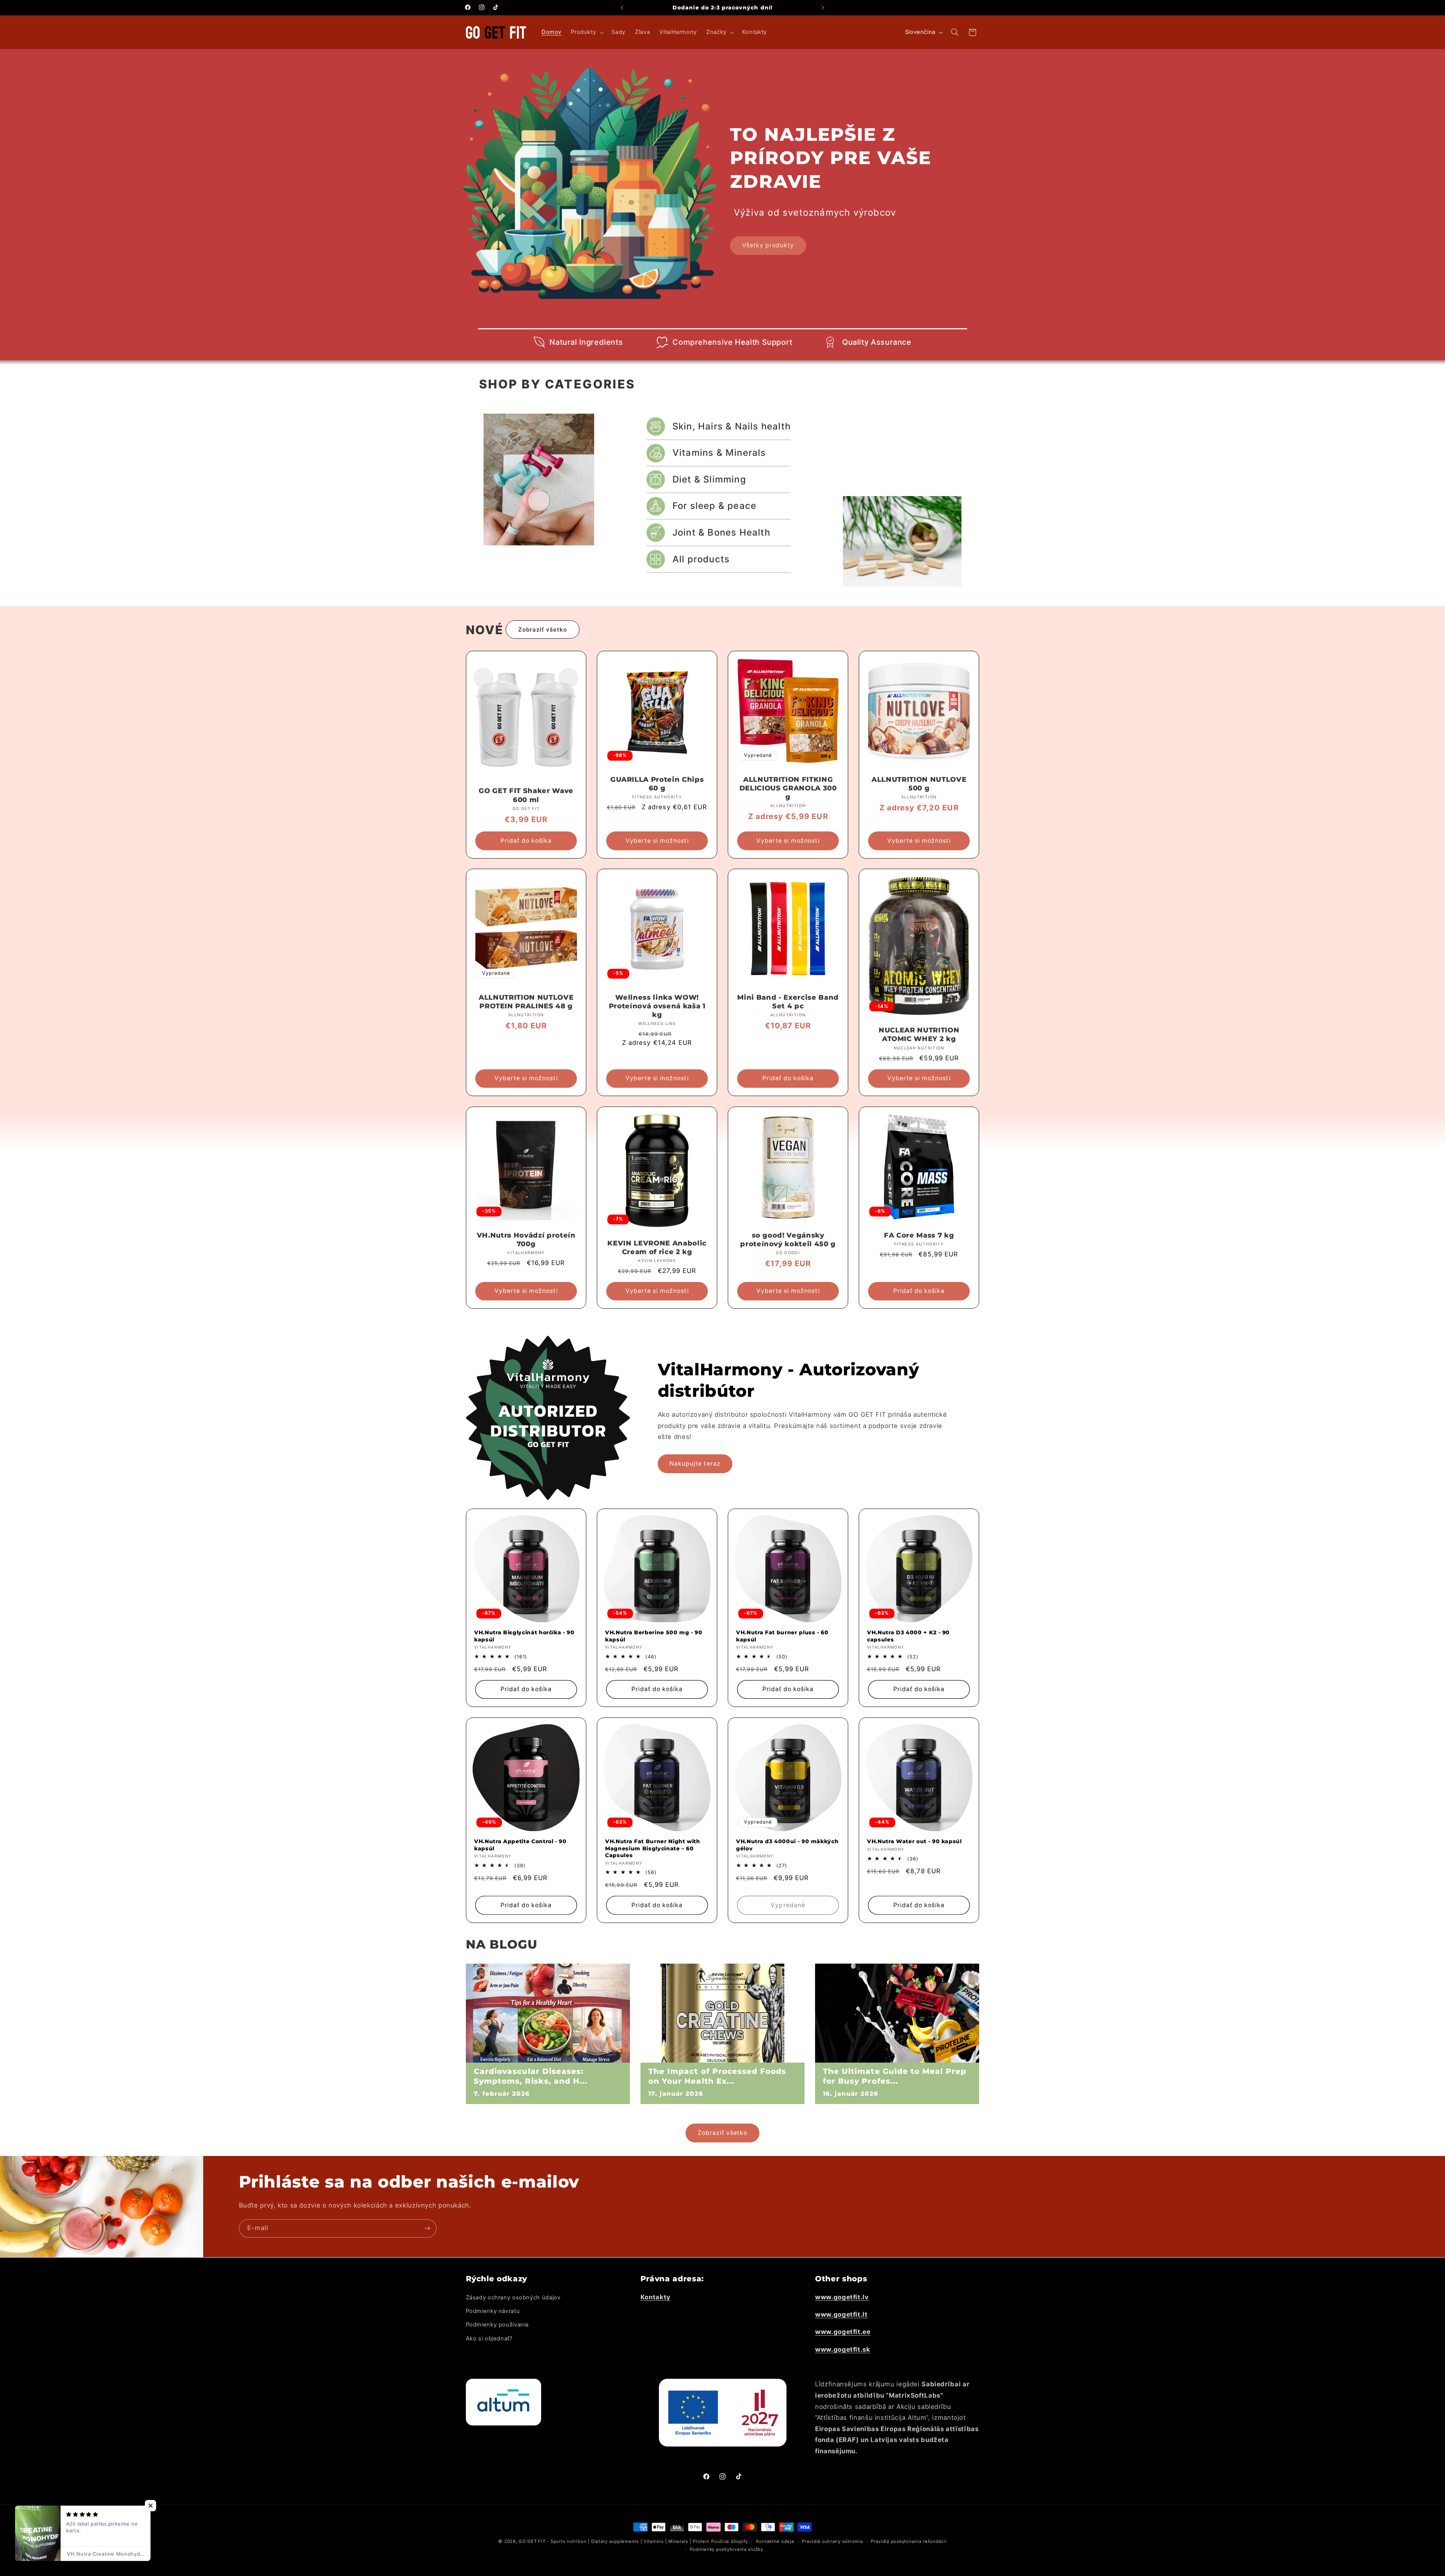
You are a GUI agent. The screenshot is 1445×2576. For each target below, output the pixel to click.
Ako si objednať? (489, 2338)
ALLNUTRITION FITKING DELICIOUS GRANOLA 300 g (788, 788)
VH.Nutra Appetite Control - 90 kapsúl (520, 1845)
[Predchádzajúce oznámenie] (622, 8)
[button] (587, 32)
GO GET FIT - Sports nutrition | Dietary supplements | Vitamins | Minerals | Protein (614, 2541)
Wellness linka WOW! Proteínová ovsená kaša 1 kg (657, 1006)
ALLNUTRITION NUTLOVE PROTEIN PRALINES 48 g (526, 1002)
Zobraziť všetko (543, 630)
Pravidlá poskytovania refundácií (909, 2541)
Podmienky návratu (493, 2311)
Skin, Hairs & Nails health (732, 426)
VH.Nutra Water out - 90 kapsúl (914, 1841)
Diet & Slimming (709, 479)
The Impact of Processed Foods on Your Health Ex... (717, 2076)
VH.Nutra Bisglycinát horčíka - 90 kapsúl (524, 1636)
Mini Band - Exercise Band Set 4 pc (788, 1002)
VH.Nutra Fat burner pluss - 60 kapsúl (782, 1636)
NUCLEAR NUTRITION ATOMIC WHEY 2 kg (919, 1035)
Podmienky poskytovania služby (726, 2549)
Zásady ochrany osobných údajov (513, 2297)
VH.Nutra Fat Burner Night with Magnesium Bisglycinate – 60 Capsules (653, 1848)
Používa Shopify (730, 2541)
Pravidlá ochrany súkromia (832, 2541)
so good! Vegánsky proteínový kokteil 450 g (788, 1240)
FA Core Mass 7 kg (919, 1235)
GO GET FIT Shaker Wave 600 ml (526, 795)
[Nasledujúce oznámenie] (823, 8)
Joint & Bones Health (721, 532)
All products (701, 559)
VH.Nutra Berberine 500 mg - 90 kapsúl (654, 1636)
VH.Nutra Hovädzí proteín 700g (526, 1240)
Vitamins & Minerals (719, 453)
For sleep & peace (714, 506)
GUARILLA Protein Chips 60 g (657, 784)
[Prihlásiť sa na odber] (427, 2228)
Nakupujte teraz (695, 1463)
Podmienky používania (497, 2325)
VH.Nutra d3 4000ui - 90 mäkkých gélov (787, 1845)
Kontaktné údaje (775, 2541)
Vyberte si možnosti (657, 840)
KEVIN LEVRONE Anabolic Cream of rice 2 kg (657, 1248)
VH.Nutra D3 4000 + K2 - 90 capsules (908, 1636)
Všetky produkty (768, 245)
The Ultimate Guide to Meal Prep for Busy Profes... (895, 2076)
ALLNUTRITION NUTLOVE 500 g (919, 784)
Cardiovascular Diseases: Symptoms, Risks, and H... (531, 2076)
